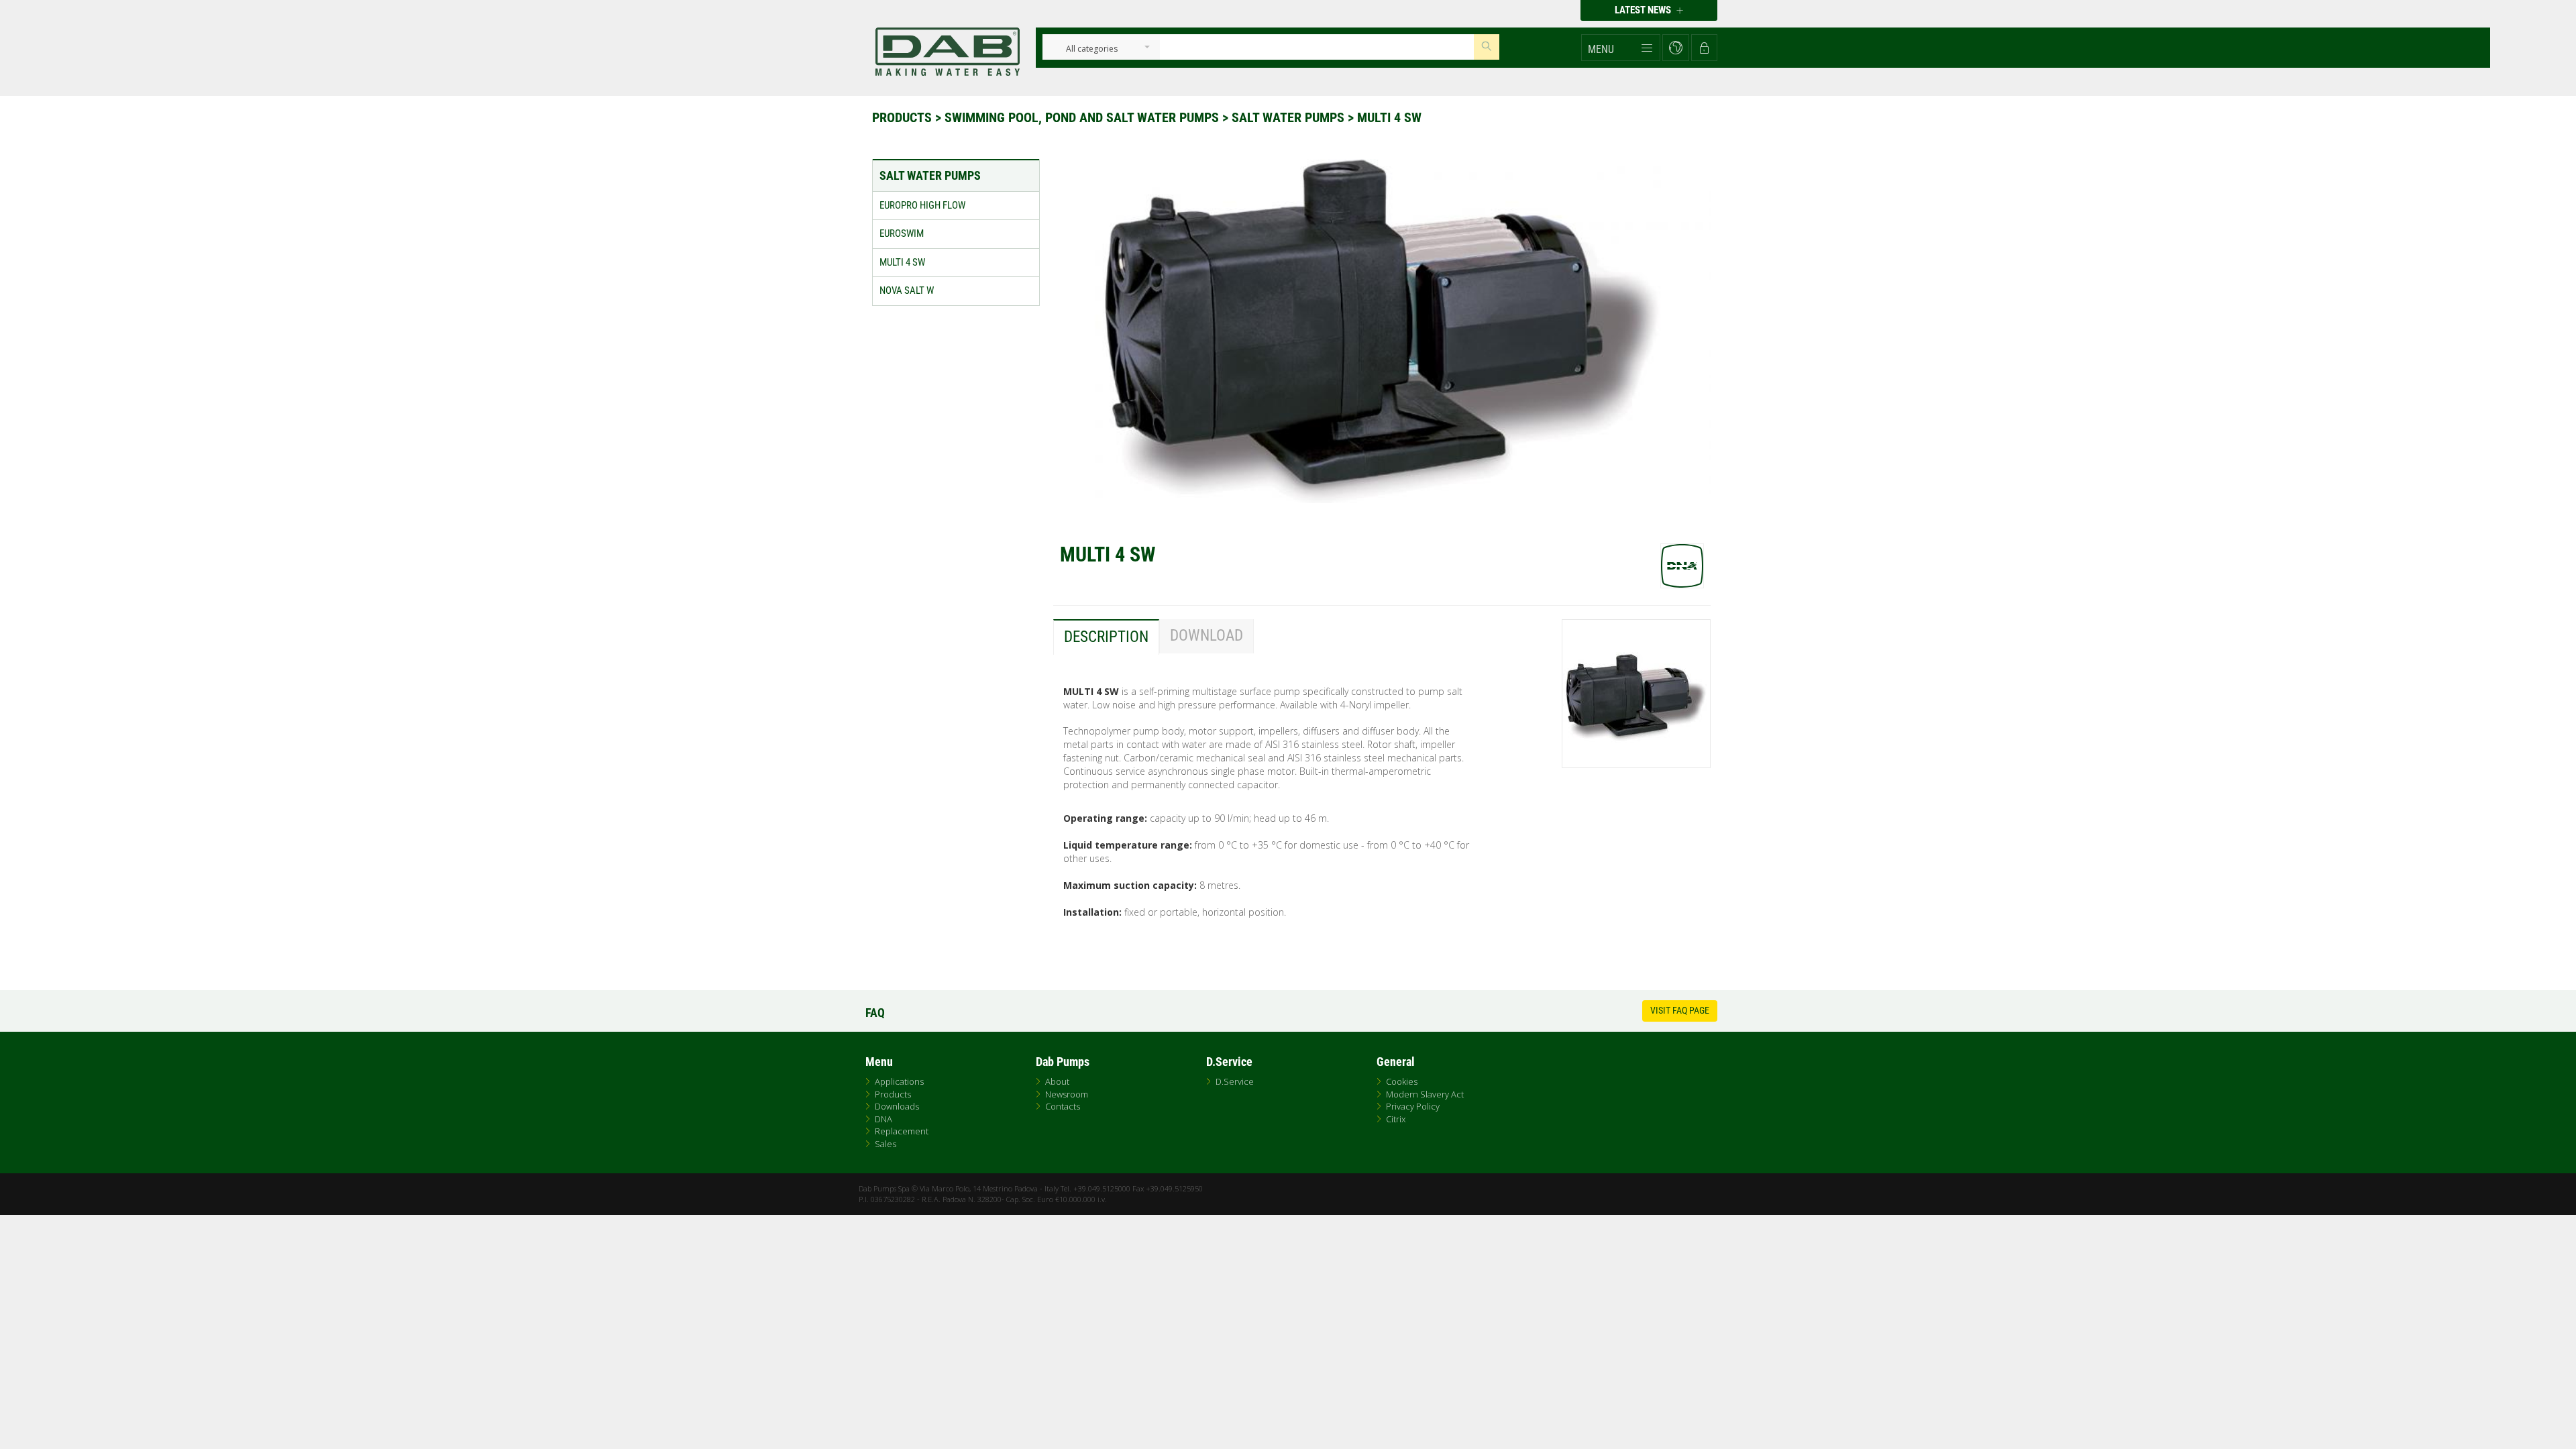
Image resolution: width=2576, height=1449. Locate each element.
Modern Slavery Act (1425, 1094)
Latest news (1644, 10)
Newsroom (1067, 1094)
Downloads (897, 1106)
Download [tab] (1206, 636)
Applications (899, 1081)
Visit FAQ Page (1680, 1010)
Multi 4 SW (1389, 117)
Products (904, 117)
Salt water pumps (1290, 117)
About (1057, 1081)
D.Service (1235, 1081)
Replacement (902, 1131)
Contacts (1063, 1106)
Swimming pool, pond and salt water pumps (1083, 117)
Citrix (1396, 1119)
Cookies (1402, 1081)
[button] (1621, 48)
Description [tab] (1106, 637)
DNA (883, 1119)
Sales (885, 1144)
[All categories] (1092, 49)
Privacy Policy (1413, 1106)
